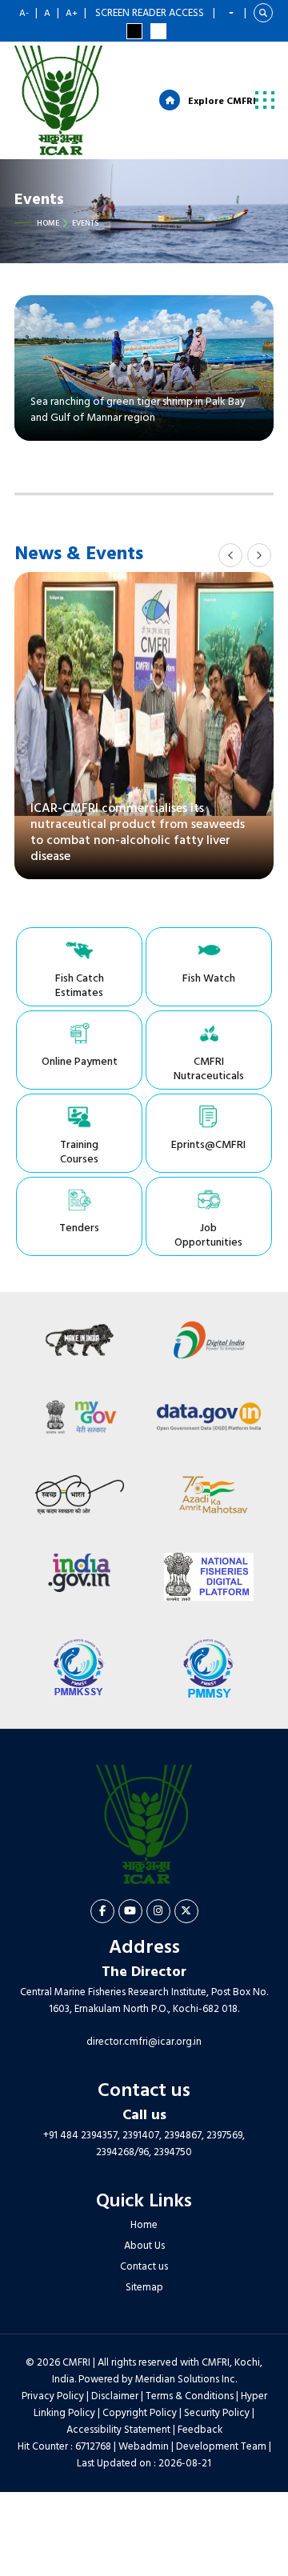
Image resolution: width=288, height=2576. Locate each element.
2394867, (184, 2136)
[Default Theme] (158, 31)
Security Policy (217, 2413)
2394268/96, (125, 2152)
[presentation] (230, 555)
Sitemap (144, 2288)
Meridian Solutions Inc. (186, 2380)
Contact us (144, 2267)
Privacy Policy (53, 2396)
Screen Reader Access (150, 13)
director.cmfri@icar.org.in (144, 2042)
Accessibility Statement (118, 2430)
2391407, (142, 2136)
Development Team (221, 2447)
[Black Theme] (134, 31)
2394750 (173, 2152)
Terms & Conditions (190, 2396)
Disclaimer (115, 2396)
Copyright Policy (140, 2413)
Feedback (200, 2430)
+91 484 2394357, (82, 2136)
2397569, (226, 2136)
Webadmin (144, 2447)
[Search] (263, 13)
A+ (72, 14)
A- (24, 14)
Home (48, 223)
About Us (144, 2246)
